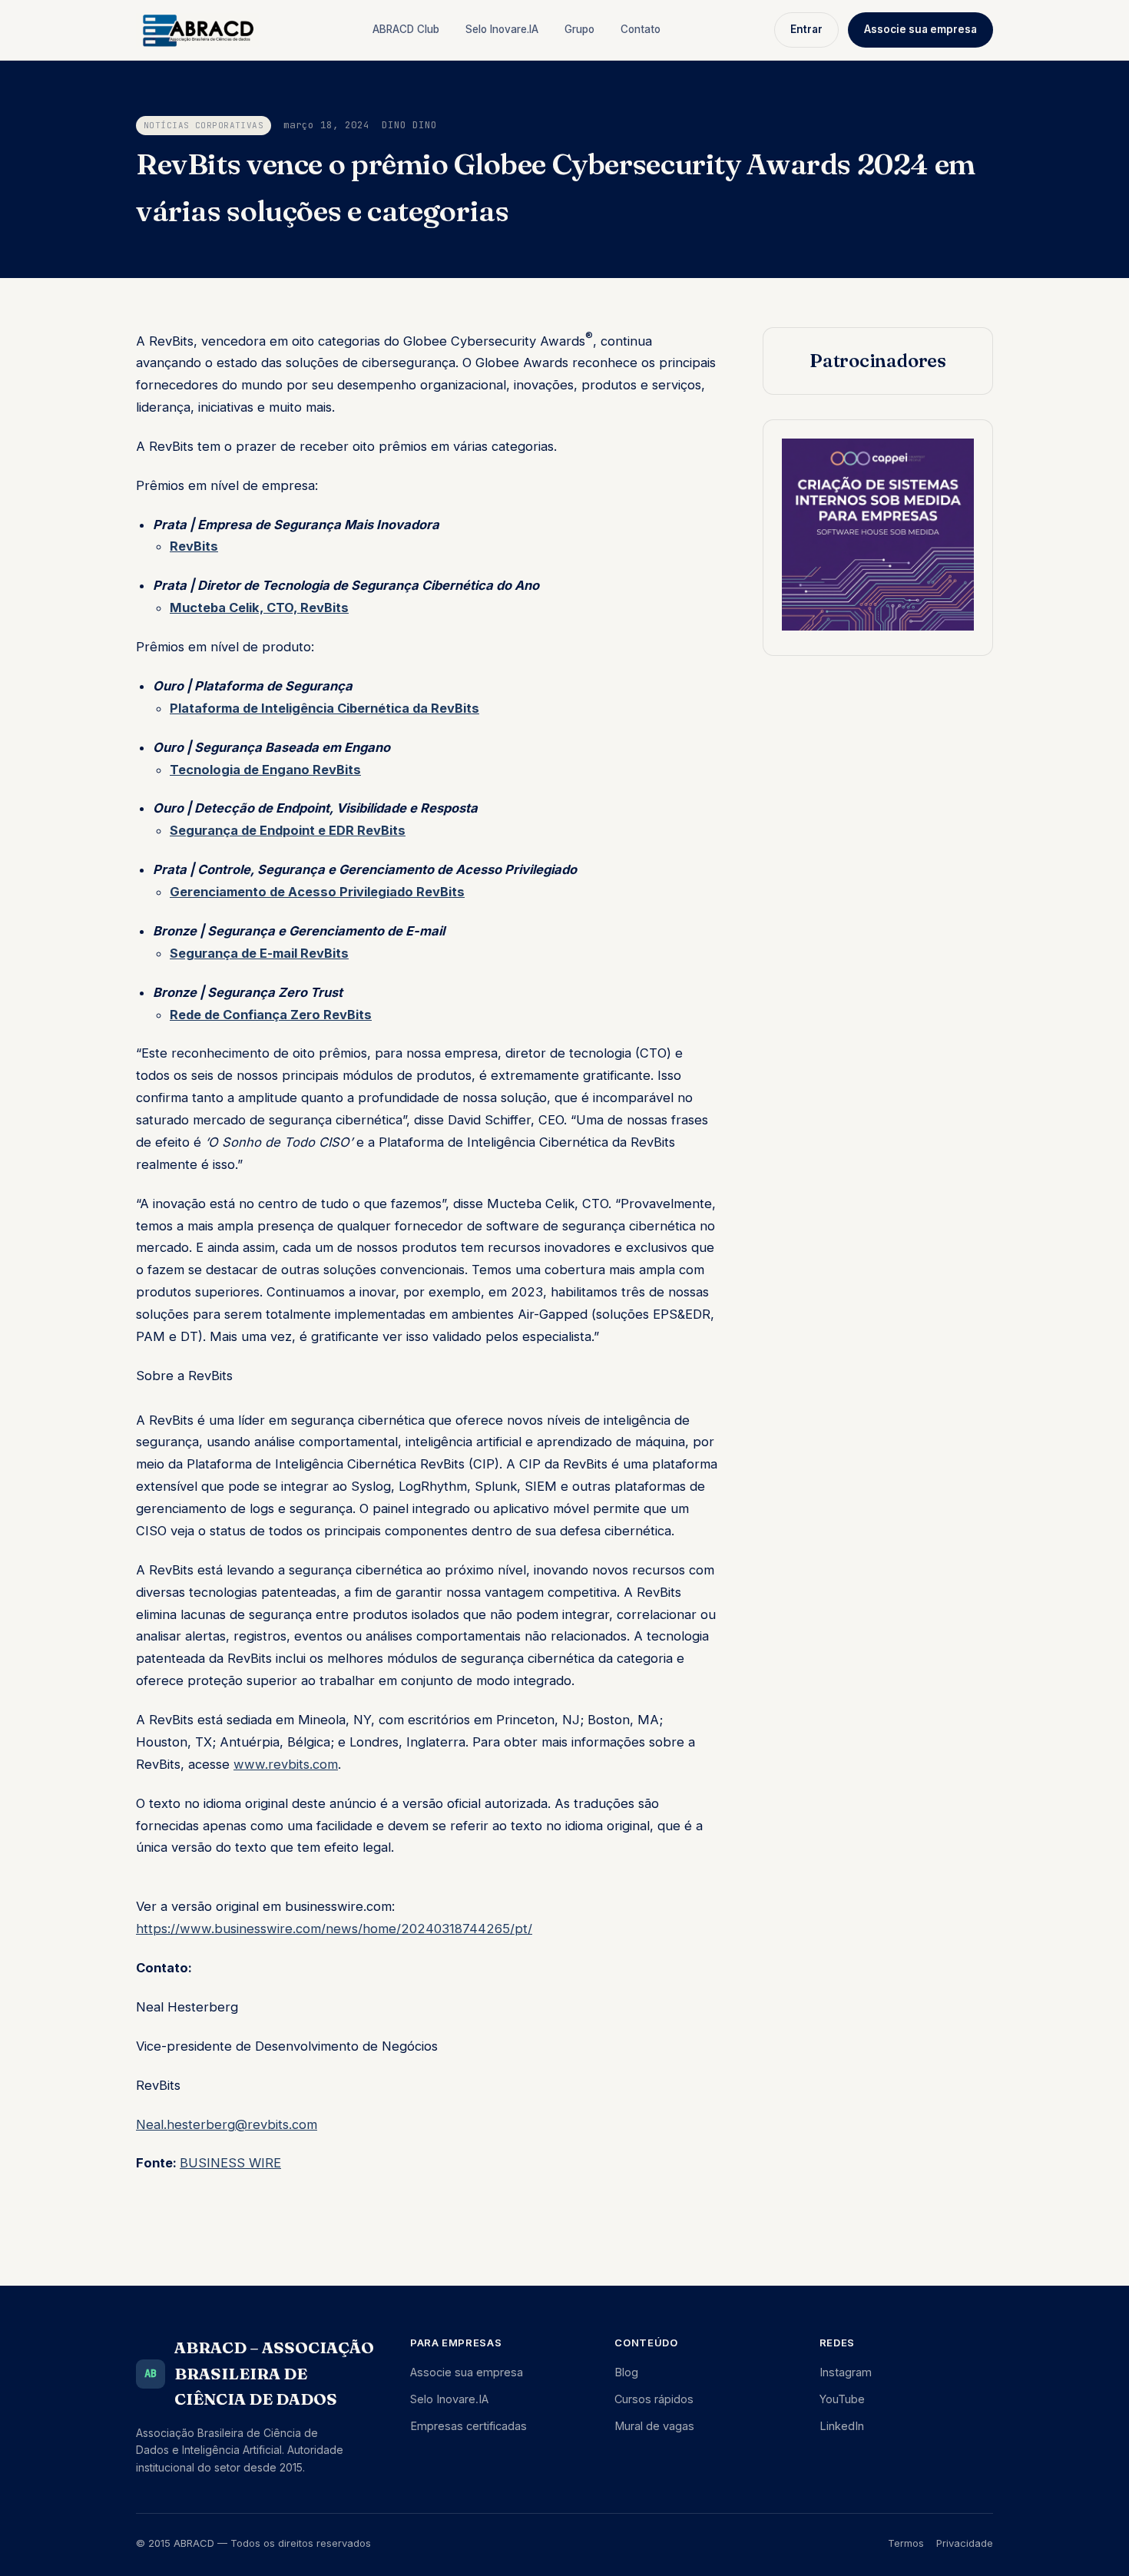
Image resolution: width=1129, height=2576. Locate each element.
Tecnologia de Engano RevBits (265, 770)
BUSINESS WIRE (230, 2163)
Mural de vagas (654, 2426)
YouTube (842, 2399)
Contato (641, 29)
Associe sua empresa (920, 29)
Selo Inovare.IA (502, 29)
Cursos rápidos (654, 2399)
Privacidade (965, 2543)
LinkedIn (842, 2426)
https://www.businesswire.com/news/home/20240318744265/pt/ (334, 1929)
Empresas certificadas (468, 2426)
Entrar (806, 29)
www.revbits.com (286, 1764)
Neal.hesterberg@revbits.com (227, 2124)
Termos (906, 2543)
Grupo (579, 29)
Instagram (846, 2372)
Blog (626, 2372)
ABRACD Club (406, 29)
